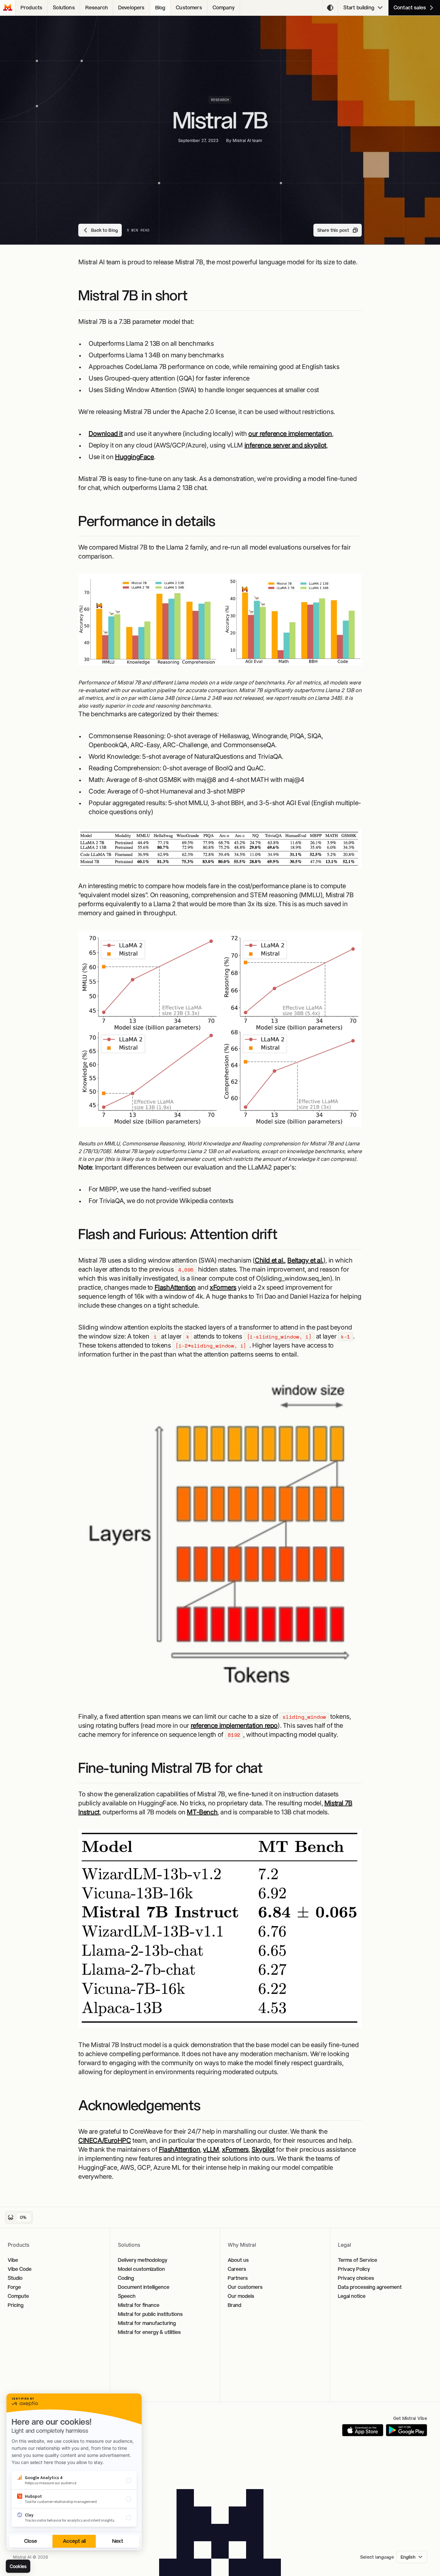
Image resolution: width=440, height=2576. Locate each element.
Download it (106, 434)
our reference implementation (290, 434)
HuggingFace (134, 457)
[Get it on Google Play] (407, 2430)
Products (31, 8)
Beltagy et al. (305, 1260)
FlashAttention (175, 1287)
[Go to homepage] (8, 8)
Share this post (333, 230)
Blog (160, 8)
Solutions (64, 8)
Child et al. (270, 1260)
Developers (131, 8)
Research (96, 8)
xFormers (223, 1287)
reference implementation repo (234, 1725)
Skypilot (263, 2149)
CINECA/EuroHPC (105, 2140)
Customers (189, 8)
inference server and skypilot (285, 445)
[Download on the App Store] (363, 2430)
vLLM (211, 2149)
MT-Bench (202, 1812)
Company (224, 8)
